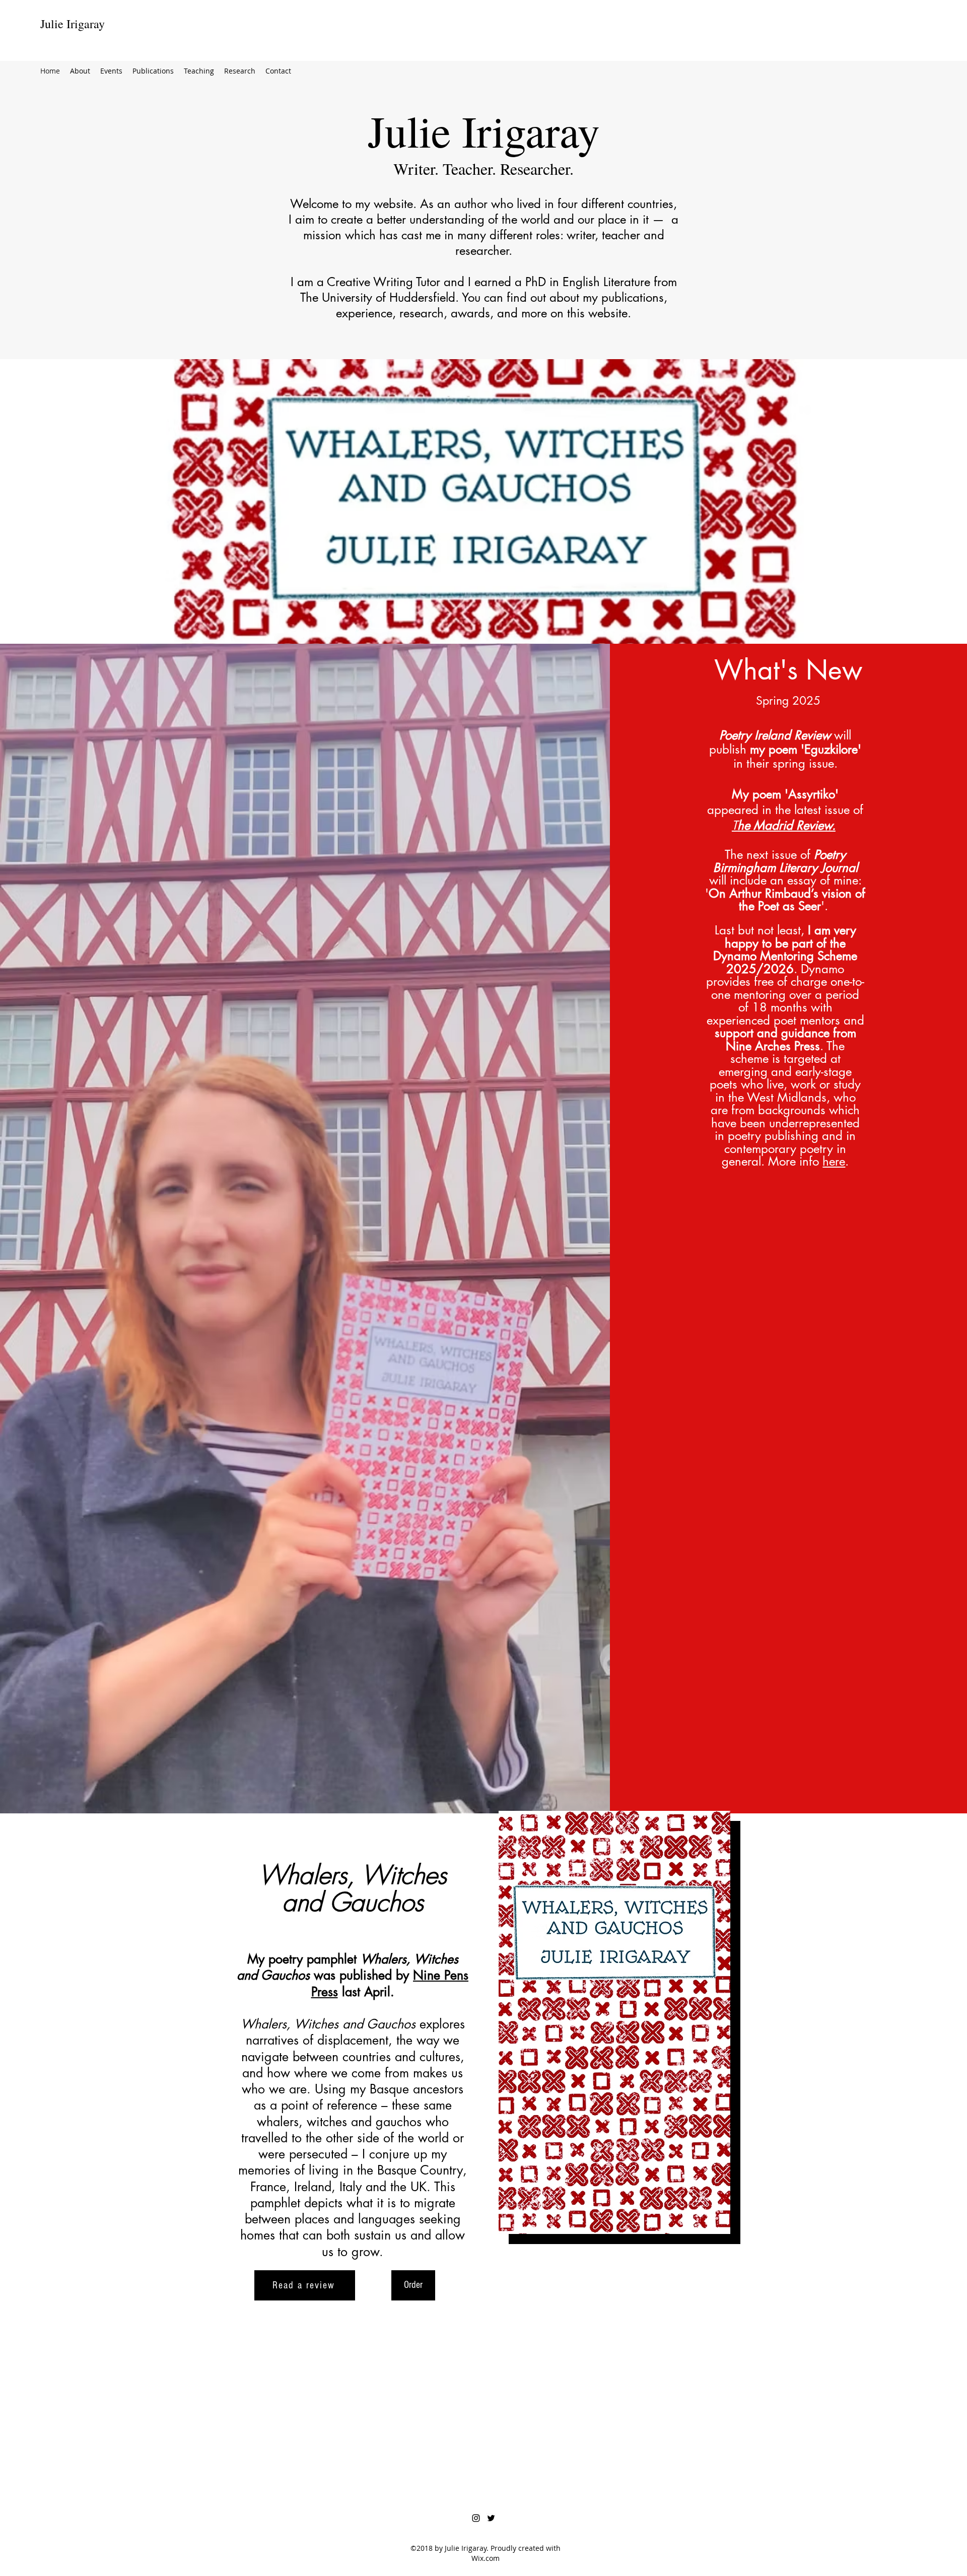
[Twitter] (491, 2518)
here (834, 1161)
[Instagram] (476, 2518)
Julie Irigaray (73, 24)
